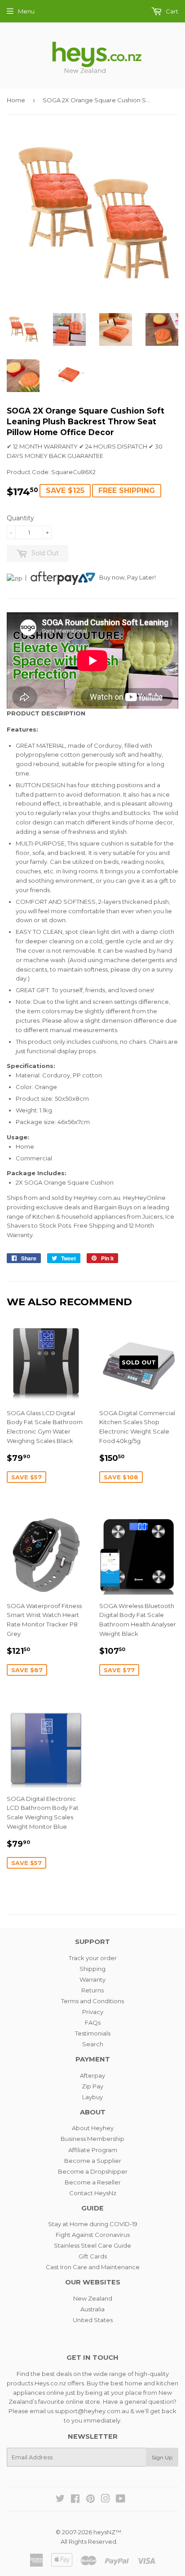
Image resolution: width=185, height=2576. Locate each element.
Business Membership (92, 2139)
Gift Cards (93, 2256)
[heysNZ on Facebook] (75, 2500)
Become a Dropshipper (93, 2171)
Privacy (93, 2012)
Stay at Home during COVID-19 (93, 2224)
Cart (171, 11)
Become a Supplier (93, 2161)
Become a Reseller (93, 2182)
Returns (92, 1990)
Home (16, 100)
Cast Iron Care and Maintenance (93, 2267)
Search (93, 2044)
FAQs (93, 2022)
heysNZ (104, 2532)
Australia (92, 2309)
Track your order (93, 1958)
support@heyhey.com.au (92, 2411)
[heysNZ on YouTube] (121, 2500)
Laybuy (92, 2097)
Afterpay (92, 2075)
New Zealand (93, 2298)
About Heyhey (93, 2128)
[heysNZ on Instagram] (106, 2500)
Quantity (20, 518)
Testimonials (93, 2033)
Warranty (92, 1979)
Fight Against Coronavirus (93, 2235)
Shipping (92, 1969)
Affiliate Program (93, 2150)
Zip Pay (92, 2086)
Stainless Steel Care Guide (92, 2245)
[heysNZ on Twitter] (60, 2500)
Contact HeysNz (93, 2193)
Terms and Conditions (92, 2001)
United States (93, 2320)
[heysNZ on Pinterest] (90, 2500)
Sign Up (162, 2457)
